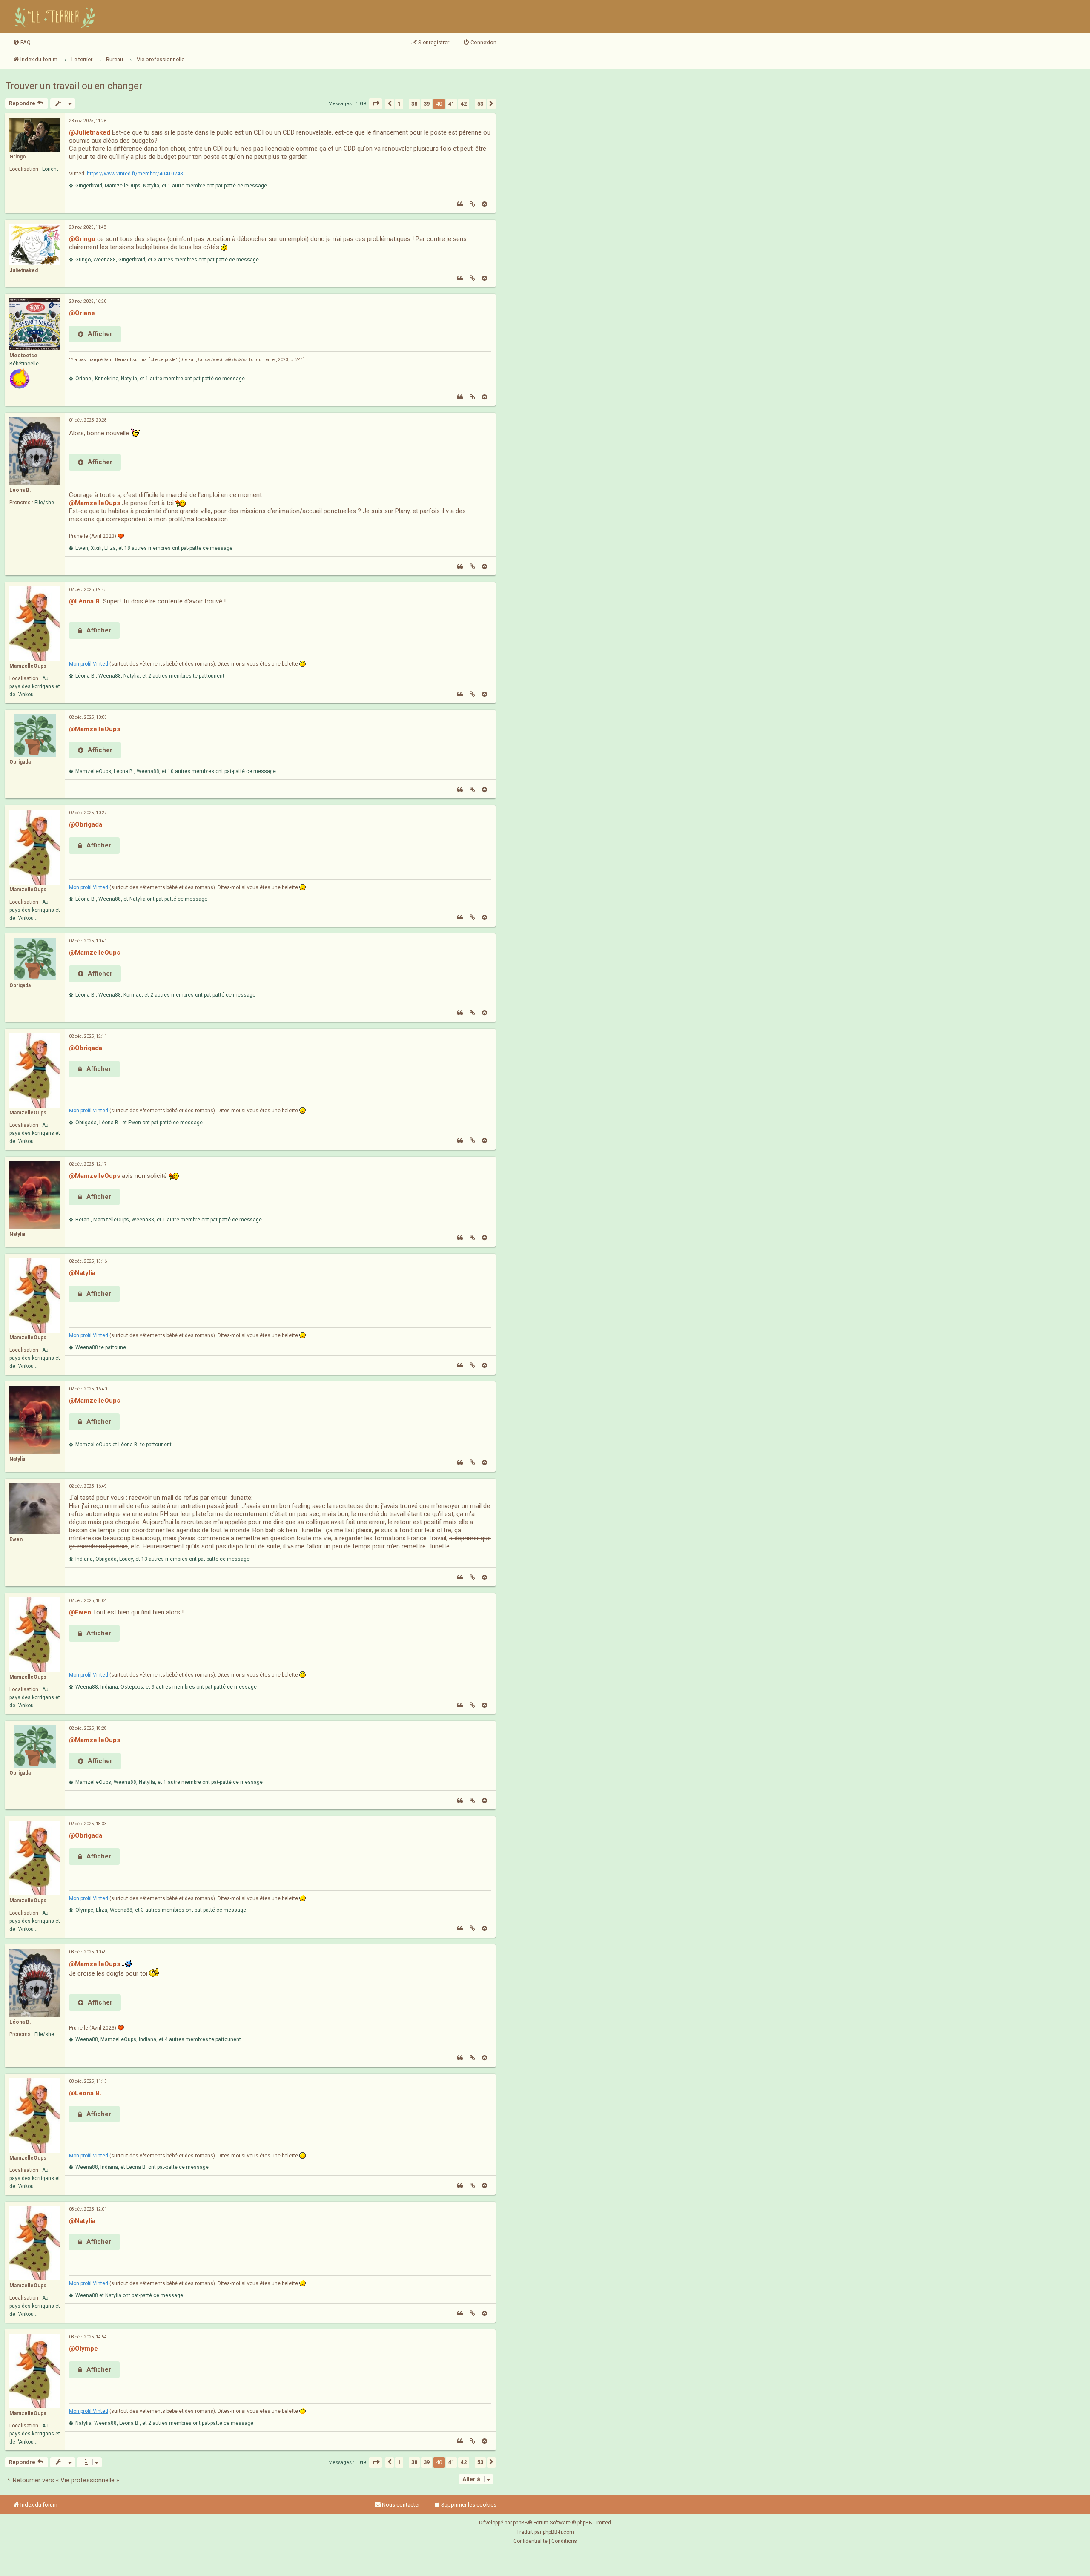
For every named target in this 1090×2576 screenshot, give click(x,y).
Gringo (18, 157)
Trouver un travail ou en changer (74, 86)
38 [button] (414, 104)
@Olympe (83, 2349)
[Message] (472, 204)
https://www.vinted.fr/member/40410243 (135, 174)
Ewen (16, 1539)
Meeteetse (23, 356)
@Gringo (82, 239)
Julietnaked (24, 270)
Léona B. (20, 490)
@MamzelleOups (95, 503)
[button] (376, 104)
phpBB (521, 2523)
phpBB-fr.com (558, 2532)
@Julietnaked (90, 132)
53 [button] (480, 104)
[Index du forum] (56, 16)
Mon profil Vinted (89, 664)
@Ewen (80, 1612)
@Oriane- (83, 313)
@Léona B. (85, 601)
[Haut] (485, 204)
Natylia (17, 1234)
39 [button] (427, 104)
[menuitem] (22, 43)
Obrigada (20, 762)
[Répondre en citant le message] (460, 204)
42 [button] (464, 104)
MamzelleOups (28, 666)
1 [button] (399, 104)
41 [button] (451, 104)
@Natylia (82, 1273)
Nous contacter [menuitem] (401, 2505)
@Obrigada (86, 824)
